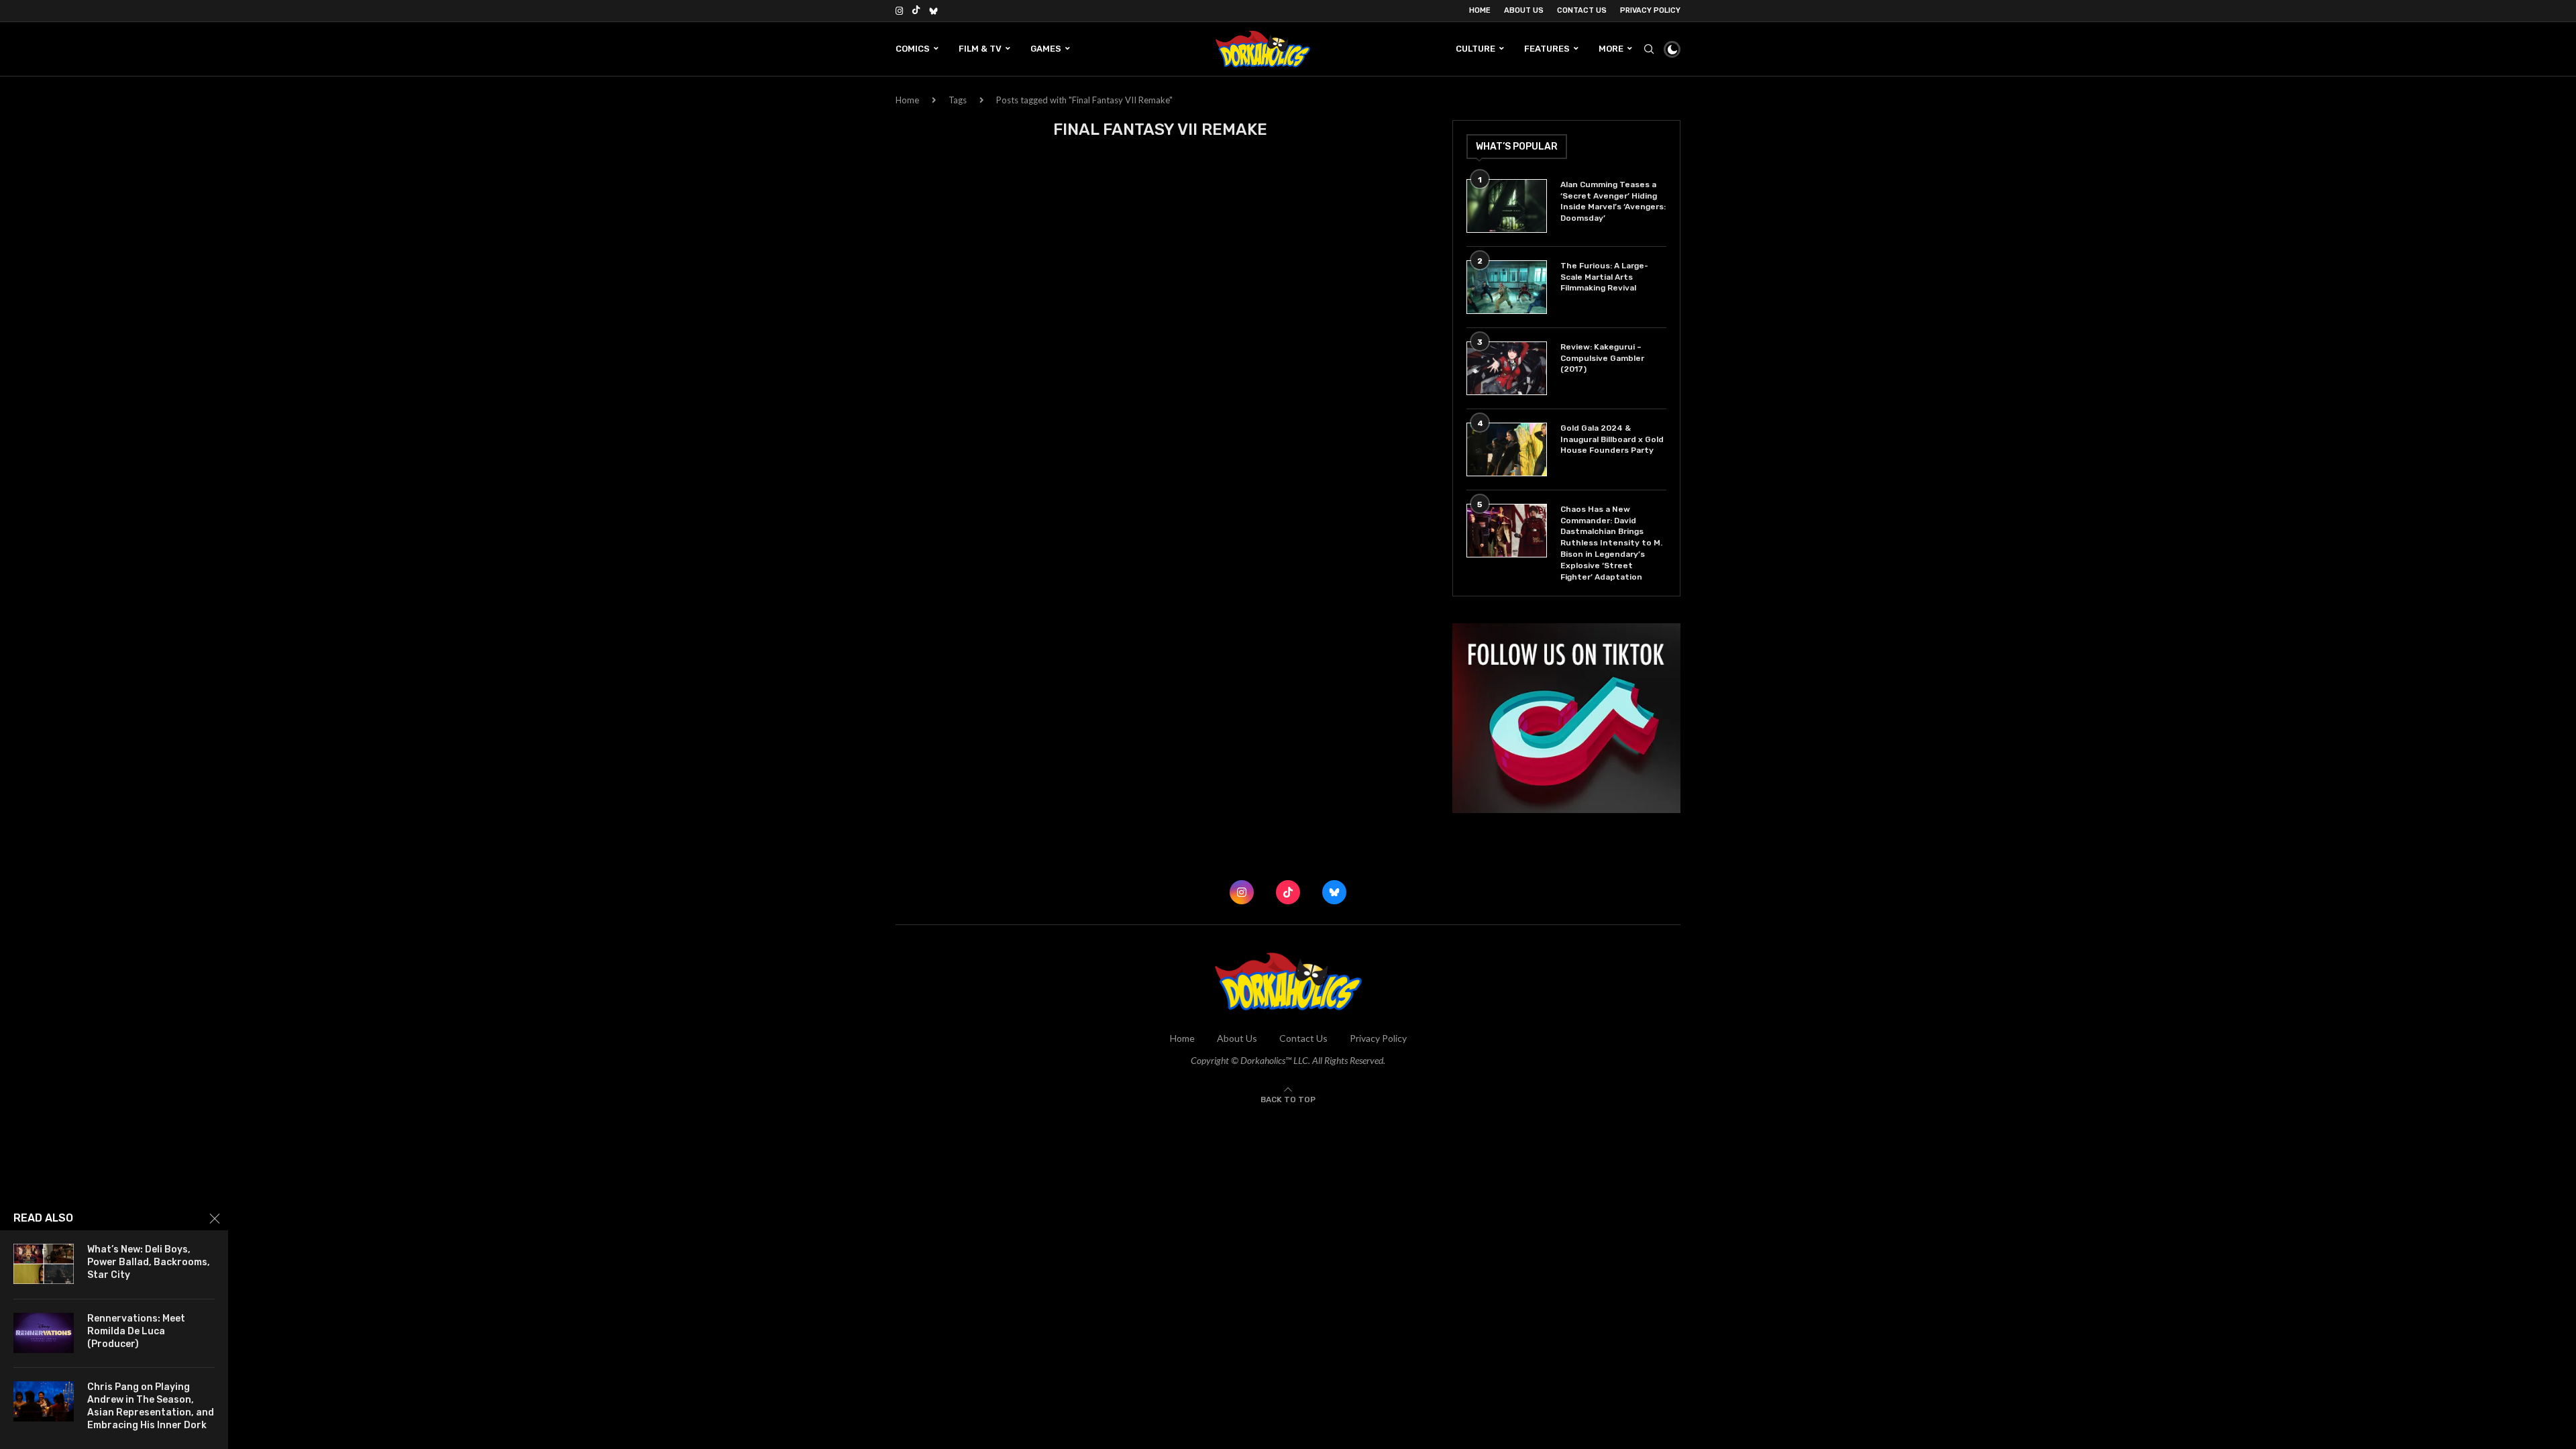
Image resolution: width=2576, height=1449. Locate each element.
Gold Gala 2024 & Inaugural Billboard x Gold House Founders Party (1612, 439)
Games (1046, 49)
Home (1480, 10)
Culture (1475, 49)
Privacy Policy (1650, 10)
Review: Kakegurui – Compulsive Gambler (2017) (1602, 358)
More (1611, 49)
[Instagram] (899, 11)
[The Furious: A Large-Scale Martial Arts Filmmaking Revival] (1507, 287)
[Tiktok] (916, 11)
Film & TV (980, 49)
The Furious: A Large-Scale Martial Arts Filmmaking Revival (1604, 277)
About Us (1524, 10)
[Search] (1649, 49)
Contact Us (1582, 10)
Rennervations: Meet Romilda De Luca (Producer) (136, 1331)
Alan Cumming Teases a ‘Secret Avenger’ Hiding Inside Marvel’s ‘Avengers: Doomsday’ (1613, 201)
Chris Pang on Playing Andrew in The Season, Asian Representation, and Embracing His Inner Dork (151, 1406)
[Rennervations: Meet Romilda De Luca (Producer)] (44, 1333)
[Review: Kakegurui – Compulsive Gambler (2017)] (1507, 368)
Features (1547, 49)
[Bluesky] (933, 11)
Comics (913, 49)
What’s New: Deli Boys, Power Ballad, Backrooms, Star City (149, 1262)
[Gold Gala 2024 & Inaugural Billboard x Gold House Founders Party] (1507, 449)
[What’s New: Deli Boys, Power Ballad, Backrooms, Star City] (44, 1264)
